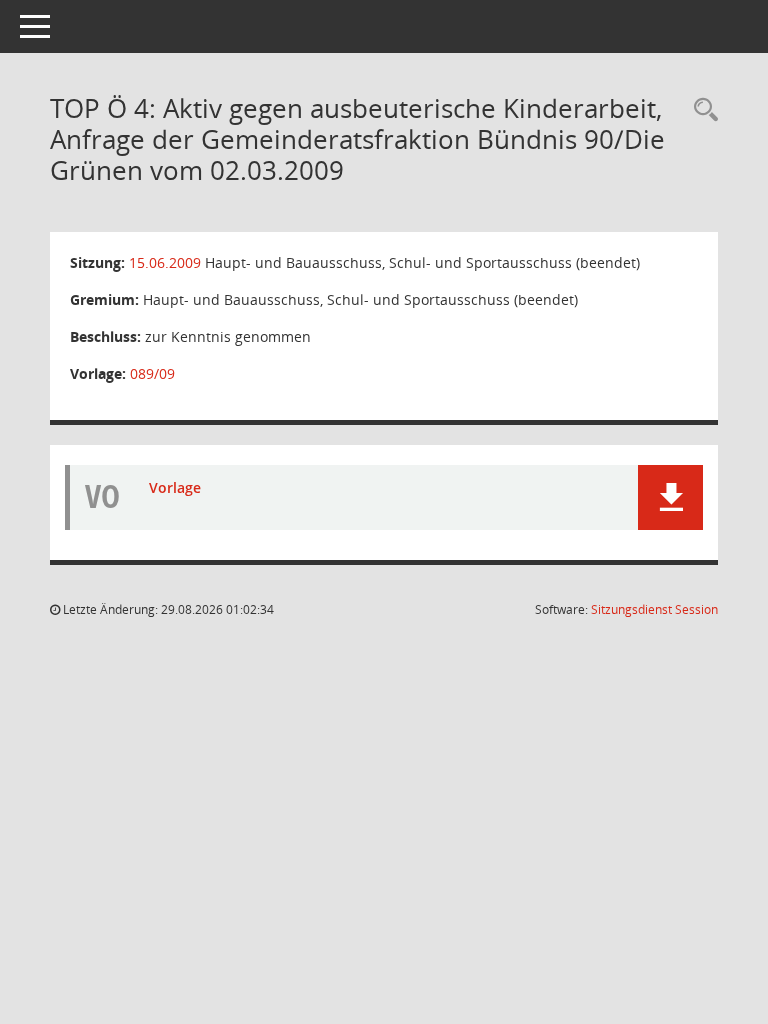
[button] (670, 497)
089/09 (152, 373)
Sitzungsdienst (654, 609)
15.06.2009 (165, 262)
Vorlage (175, 487)
